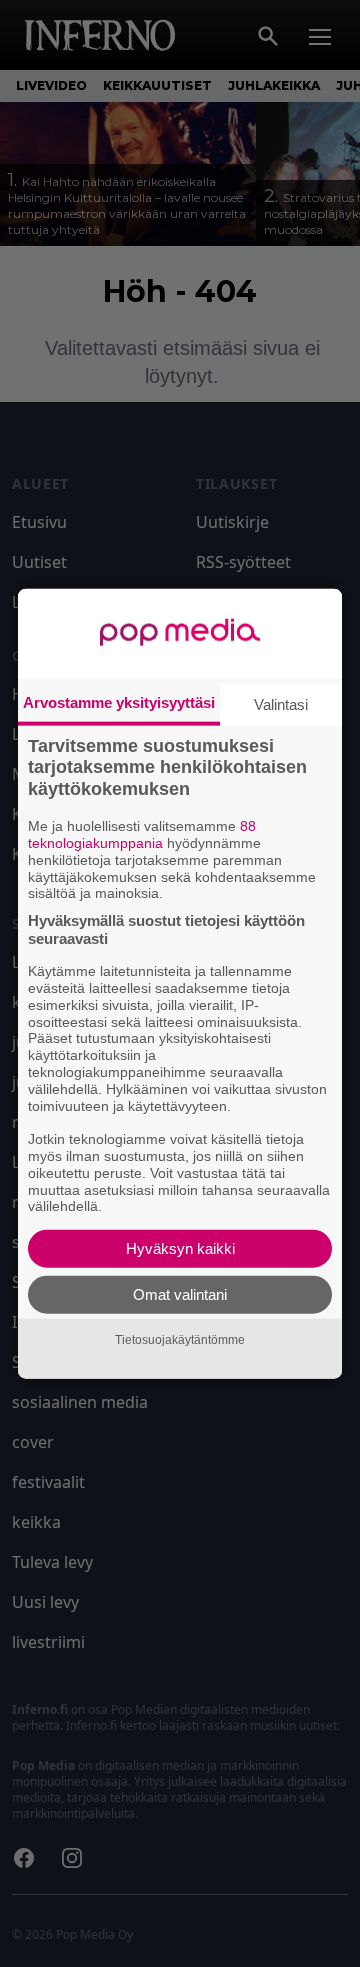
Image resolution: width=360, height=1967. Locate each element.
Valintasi (281, 703)
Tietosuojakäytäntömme (180, 1339)
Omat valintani (180, 1294)
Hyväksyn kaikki (180, 1248)
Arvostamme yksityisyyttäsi (119, 701)
